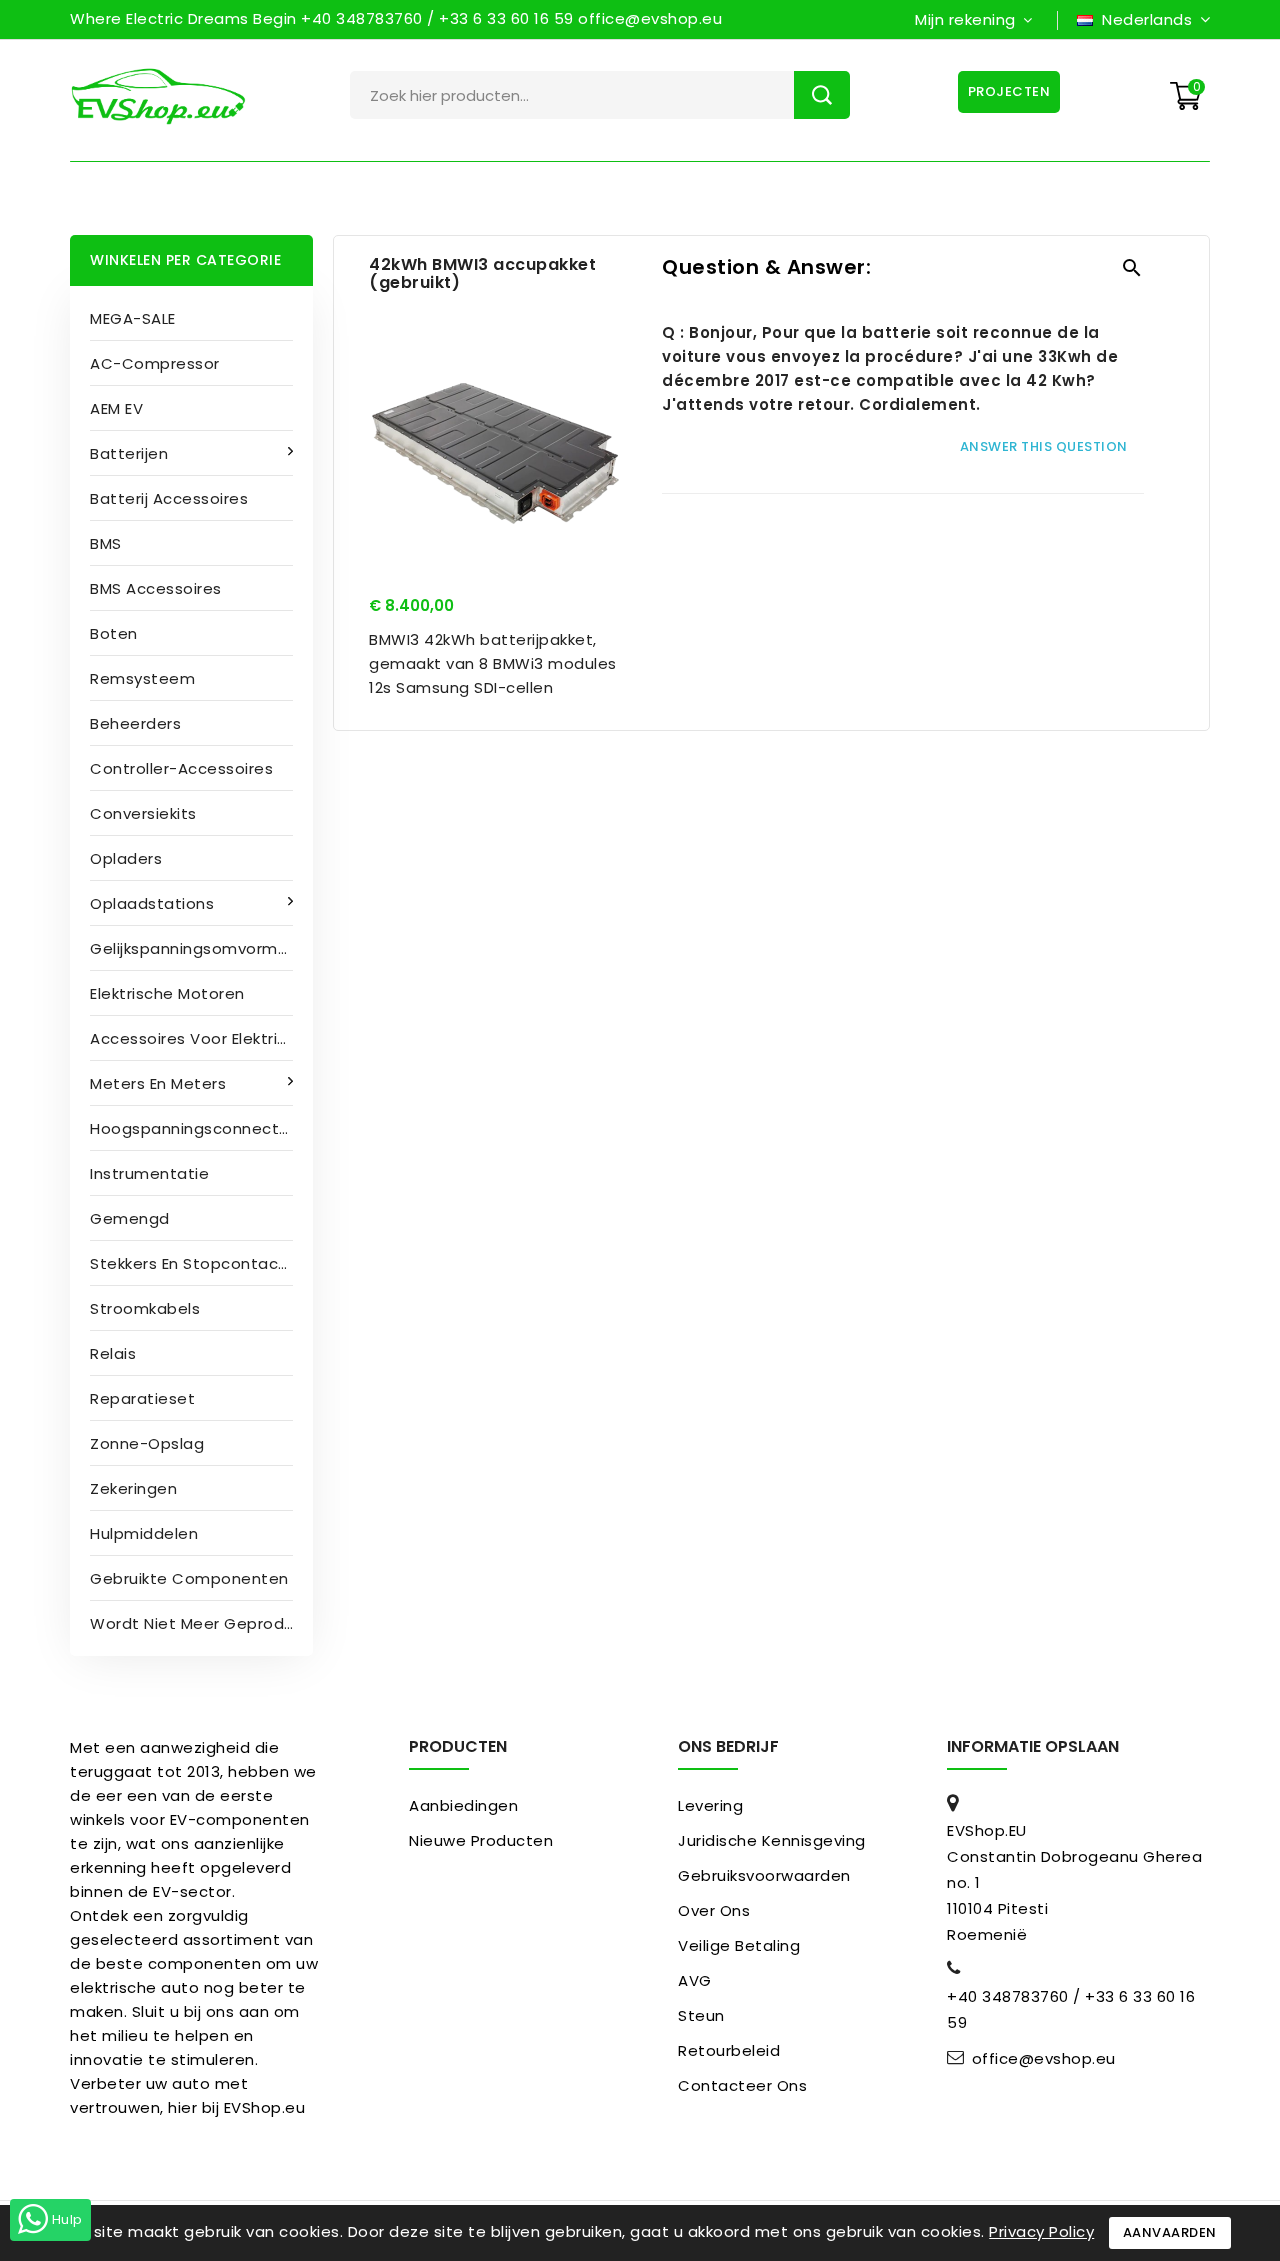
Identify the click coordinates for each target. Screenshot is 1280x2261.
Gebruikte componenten (189, 1578)
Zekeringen (133, 1488)
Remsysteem (142, 678)
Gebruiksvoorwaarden (764, 1875)
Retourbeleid (729, 2050)
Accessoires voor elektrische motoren (201, 1038)
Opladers (126, 858)
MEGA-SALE (133, 318)
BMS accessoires (156, 588)
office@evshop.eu (1044, 2059)
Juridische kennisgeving (772, 1840)
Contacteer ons (742, 2085)
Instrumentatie (149, 1173)
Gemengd (130, 1218)
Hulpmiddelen (144, 1533)
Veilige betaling (739, 1945)
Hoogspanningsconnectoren (201, 1128)
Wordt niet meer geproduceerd (201, 1623)
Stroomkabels (145, 1308)
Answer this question (1044, 446)
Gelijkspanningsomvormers (196, 948)
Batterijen (129, 453)
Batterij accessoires (169, 498)
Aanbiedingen (463, 1805)
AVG (695, 1980)
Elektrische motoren (167, 993)
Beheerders (135, 723)
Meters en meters (158, 1083)
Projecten (1009, 91)
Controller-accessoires (181, 768)
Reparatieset (142, 1398)
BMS (106, 543)
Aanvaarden (1170, 2232)
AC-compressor (155, 363)
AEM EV (116, 408)
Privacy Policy (1041, 2231)
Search (822, 95)
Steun (701, 2015)
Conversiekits (143, 813)
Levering (710, 1805)
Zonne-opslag (147, 1443)
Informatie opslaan (1033, 1746)
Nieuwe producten (481, 1840)
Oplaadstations (152, 903)
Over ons (714, 1910)
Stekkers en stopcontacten (198, 1263)
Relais (113, 1353)
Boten (114, 633)
